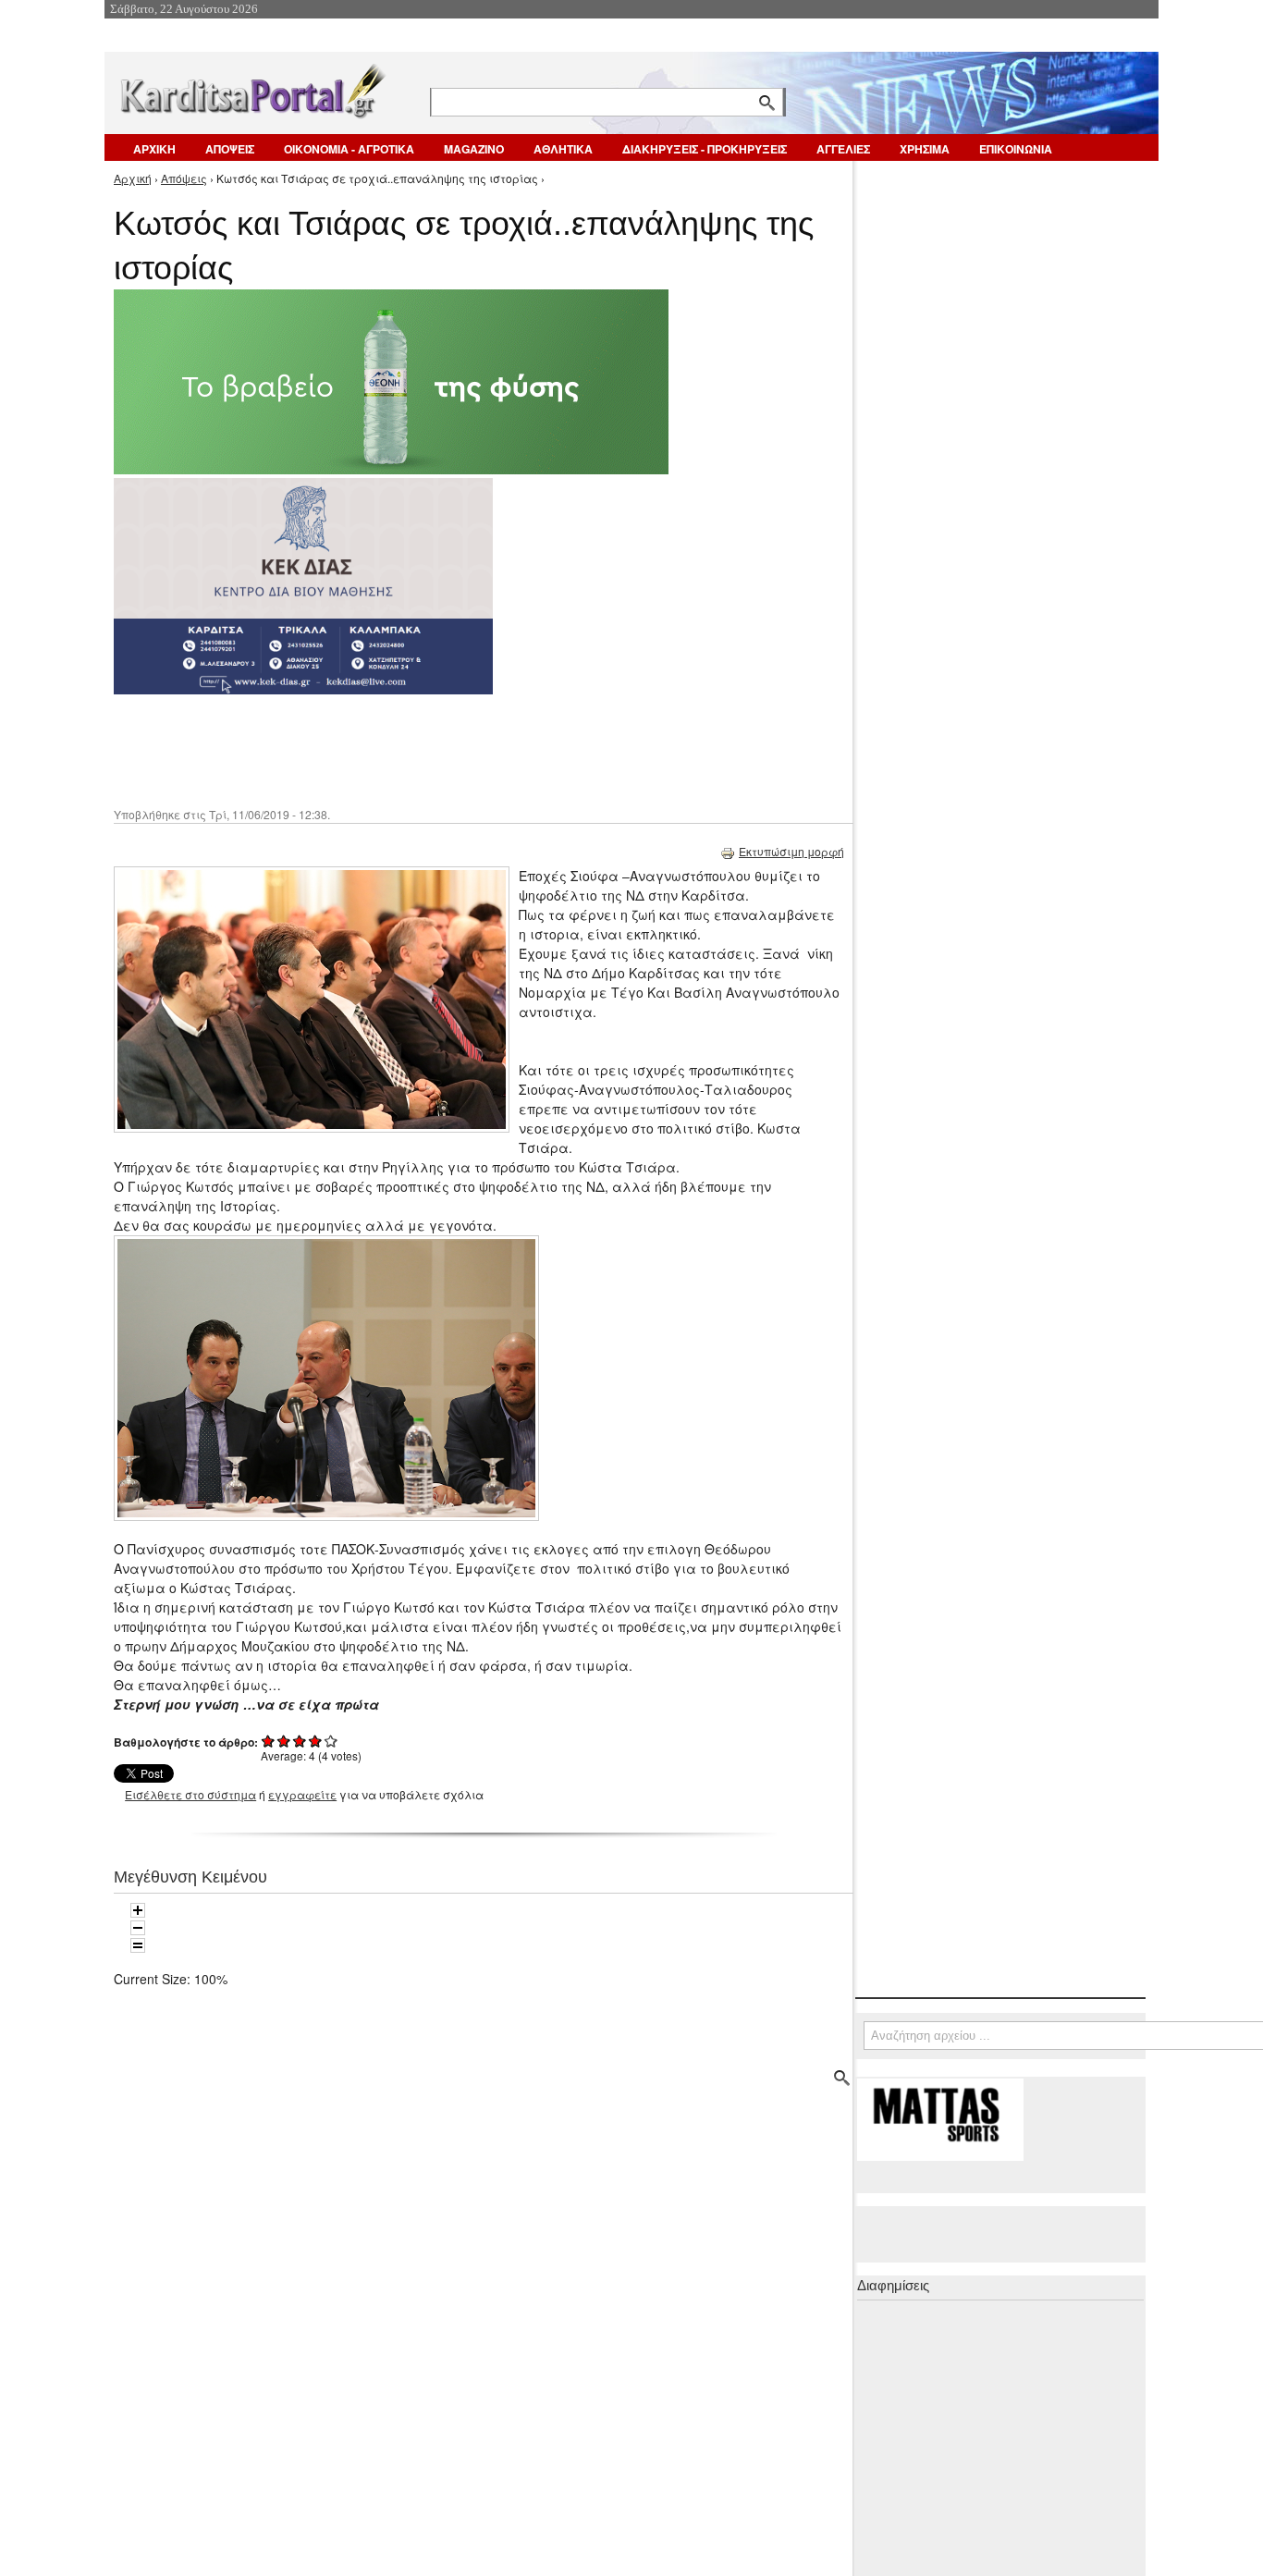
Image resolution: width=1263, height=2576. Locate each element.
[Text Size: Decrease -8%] (138, 1928)
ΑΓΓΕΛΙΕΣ (843, 149)
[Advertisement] (442, 749)
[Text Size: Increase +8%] (138, 1910)
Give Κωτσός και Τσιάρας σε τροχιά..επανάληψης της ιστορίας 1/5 (269, 1741)
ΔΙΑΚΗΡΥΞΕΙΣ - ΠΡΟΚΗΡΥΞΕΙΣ (705, 149)
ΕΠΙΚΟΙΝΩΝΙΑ (1016, 149)
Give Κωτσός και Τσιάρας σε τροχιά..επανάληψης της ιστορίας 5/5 (331, 1741)
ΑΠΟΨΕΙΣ (230, 149)
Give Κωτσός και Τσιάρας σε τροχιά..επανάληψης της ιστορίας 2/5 (284, 1741)
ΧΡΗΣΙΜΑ (925, 149)
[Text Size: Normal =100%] (138, 1945)
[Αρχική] (251, 87)
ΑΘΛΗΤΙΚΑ (563, 149)
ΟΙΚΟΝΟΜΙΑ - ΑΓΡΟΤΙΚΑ (349, 149)
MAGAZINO (474, 149)
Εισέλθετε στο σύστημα (190, 1794)
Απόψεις (184, 178)
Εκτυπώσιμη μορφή (791, 851)
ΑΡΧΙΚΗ (154, 149)
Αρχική (133, 178)
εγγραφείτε (302, 1794)
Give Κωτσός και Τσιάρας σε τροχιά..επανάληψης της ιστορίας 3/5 (300, 1741)
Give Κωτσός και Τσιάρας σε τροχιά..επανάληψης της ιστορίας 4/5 (316, 1741)
